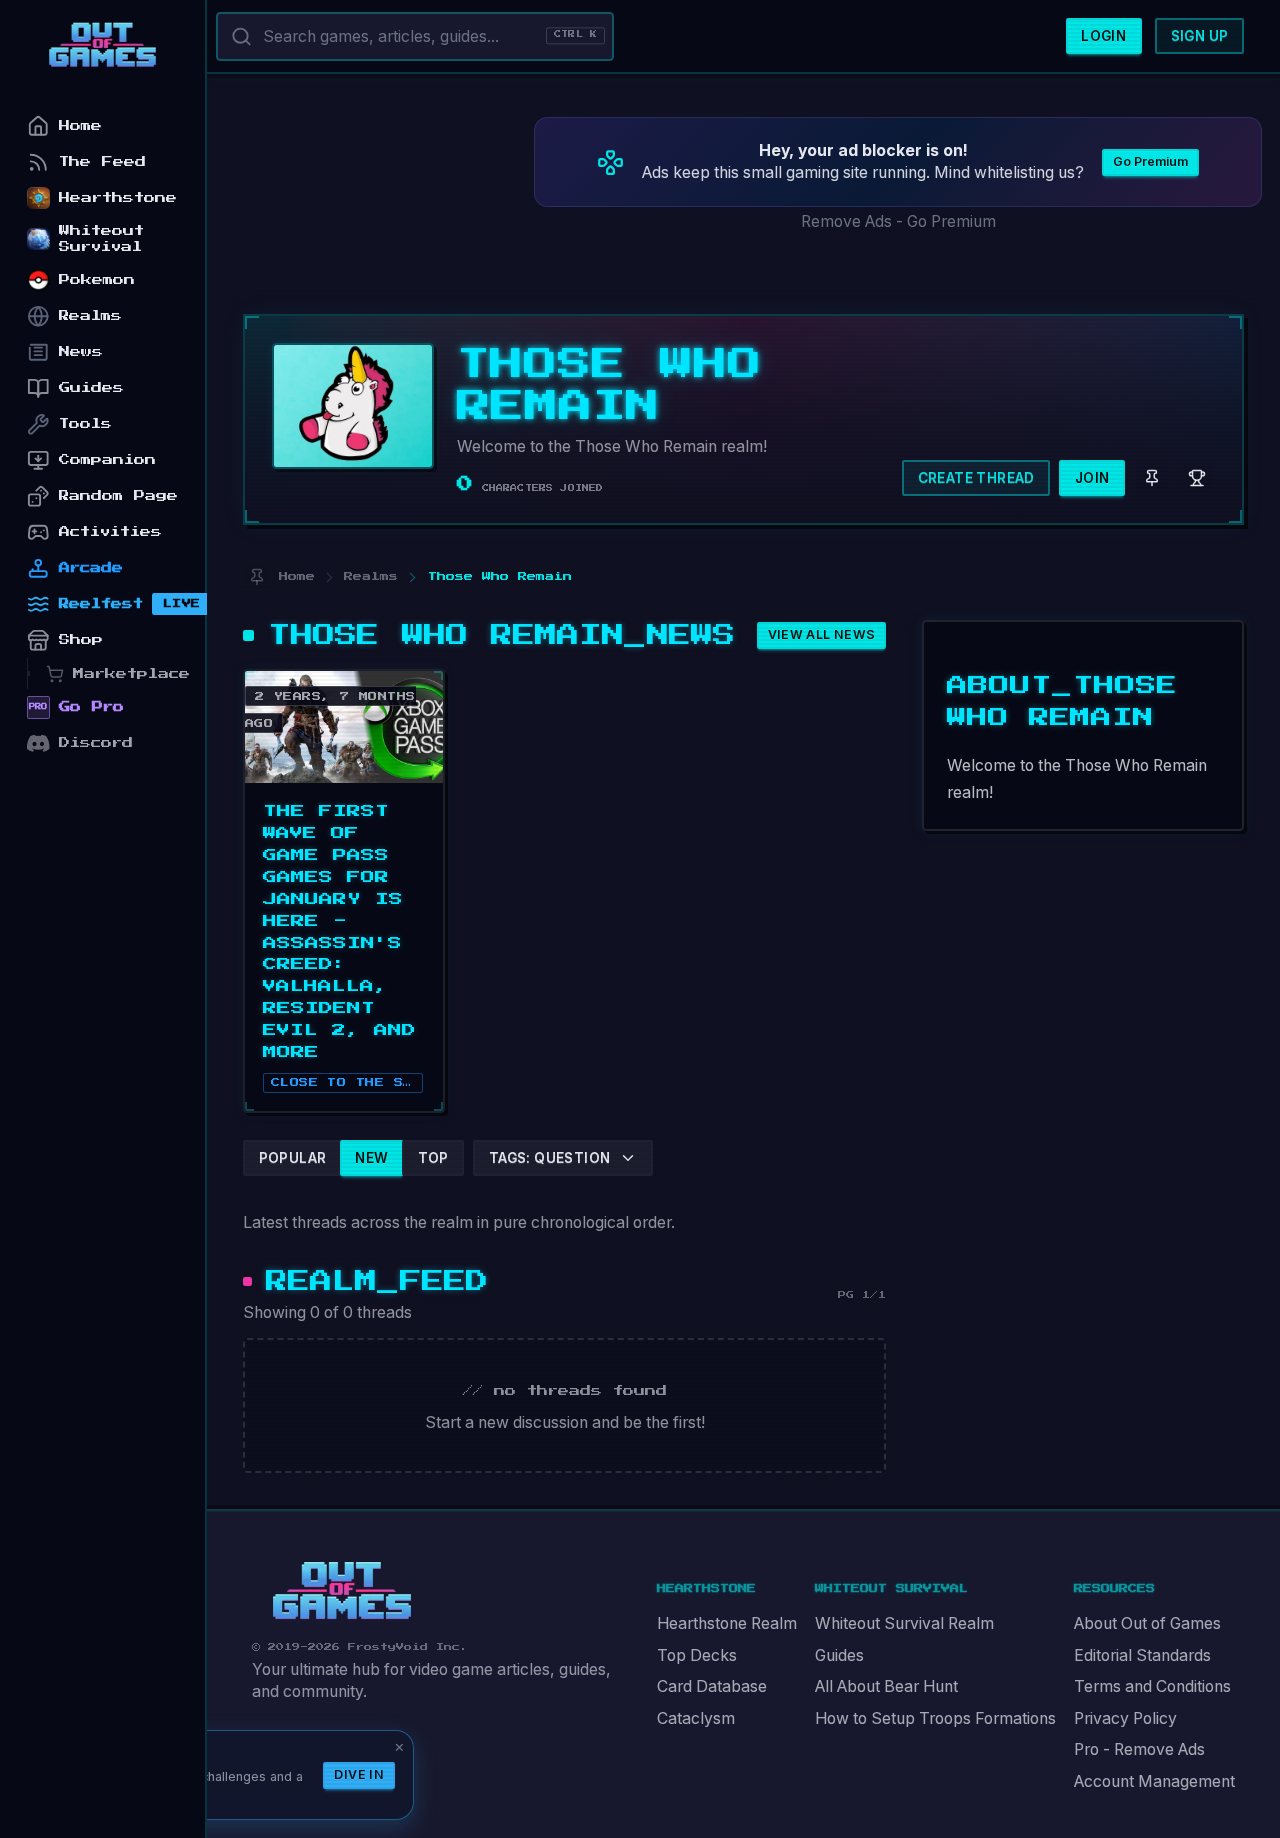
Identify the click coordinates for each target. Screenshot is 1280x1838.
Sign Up (1200, 36)
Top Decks (697, 1655)
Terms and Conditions (1152, 1686)
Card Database (712, 1686)
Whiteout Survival (101, 238)
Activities (110, 531)
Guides (839, 1655)
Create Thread (976, 478)
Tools (85, 423)
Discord (96, 742)
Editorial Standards (1142, 1655)
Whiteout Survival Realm (904, 1623)
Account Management (1154, 1781)
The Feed (102, 161)
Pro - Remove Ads (1139, 1749)
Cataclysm (696, 1718)
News (81, 351)
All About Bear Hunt (886, 1686)
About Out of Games (1147, 1623)
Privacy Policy (1125, 1718)
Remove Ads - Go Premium (898, 221)
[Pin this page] (256, 577)
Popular (293, 1158)
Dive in (359, 1774)
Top (433, 1158)
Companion (107, 459)
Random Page (118, 495)
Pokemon (97, 279)
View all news (822, 634)
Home (80, 125)
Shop (81, 639)
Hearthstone (118, 197)
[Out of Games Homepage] (342, 1591)
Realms (90, 315)
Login (1103, 36)
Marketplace (131, 673)
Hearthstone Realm (727, 1623)
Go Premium (1150, 161)
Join (1092, 478)
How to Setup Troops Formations (935, 1718)
